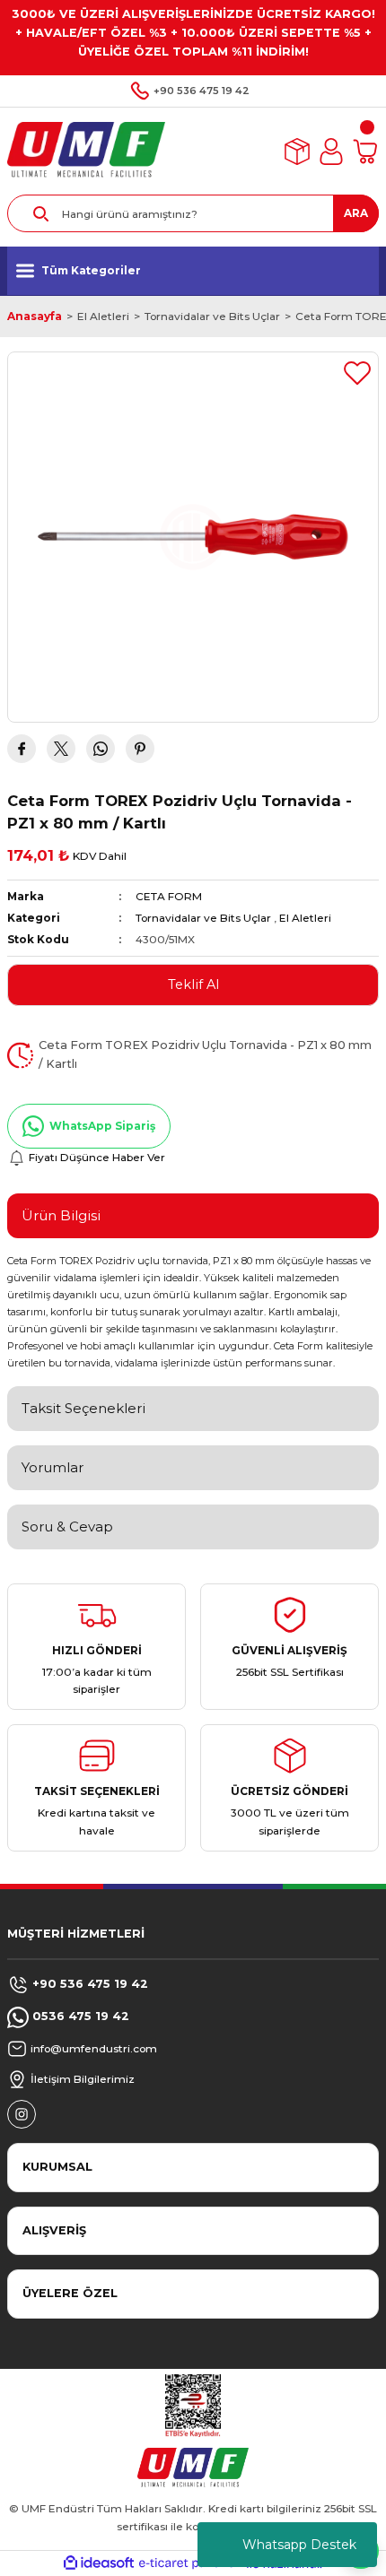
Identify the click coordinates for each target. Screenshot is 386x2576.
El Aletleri (305, 918)
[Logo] (86, 151)
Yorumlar (53, 1467)
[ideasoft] (99, 2563)
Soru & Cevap (67, 1527)
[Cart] (365, 152)
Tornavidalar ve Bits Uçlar (203, 918)
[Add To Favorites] (357, 373)
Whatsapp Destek (299, 2545)
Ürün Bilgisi (61, 1215)
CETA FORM (169, 896)
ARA (356, 213)
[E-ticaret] (191, 2563)
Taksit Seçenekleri (83, 1408)
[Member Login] (331, 152)
